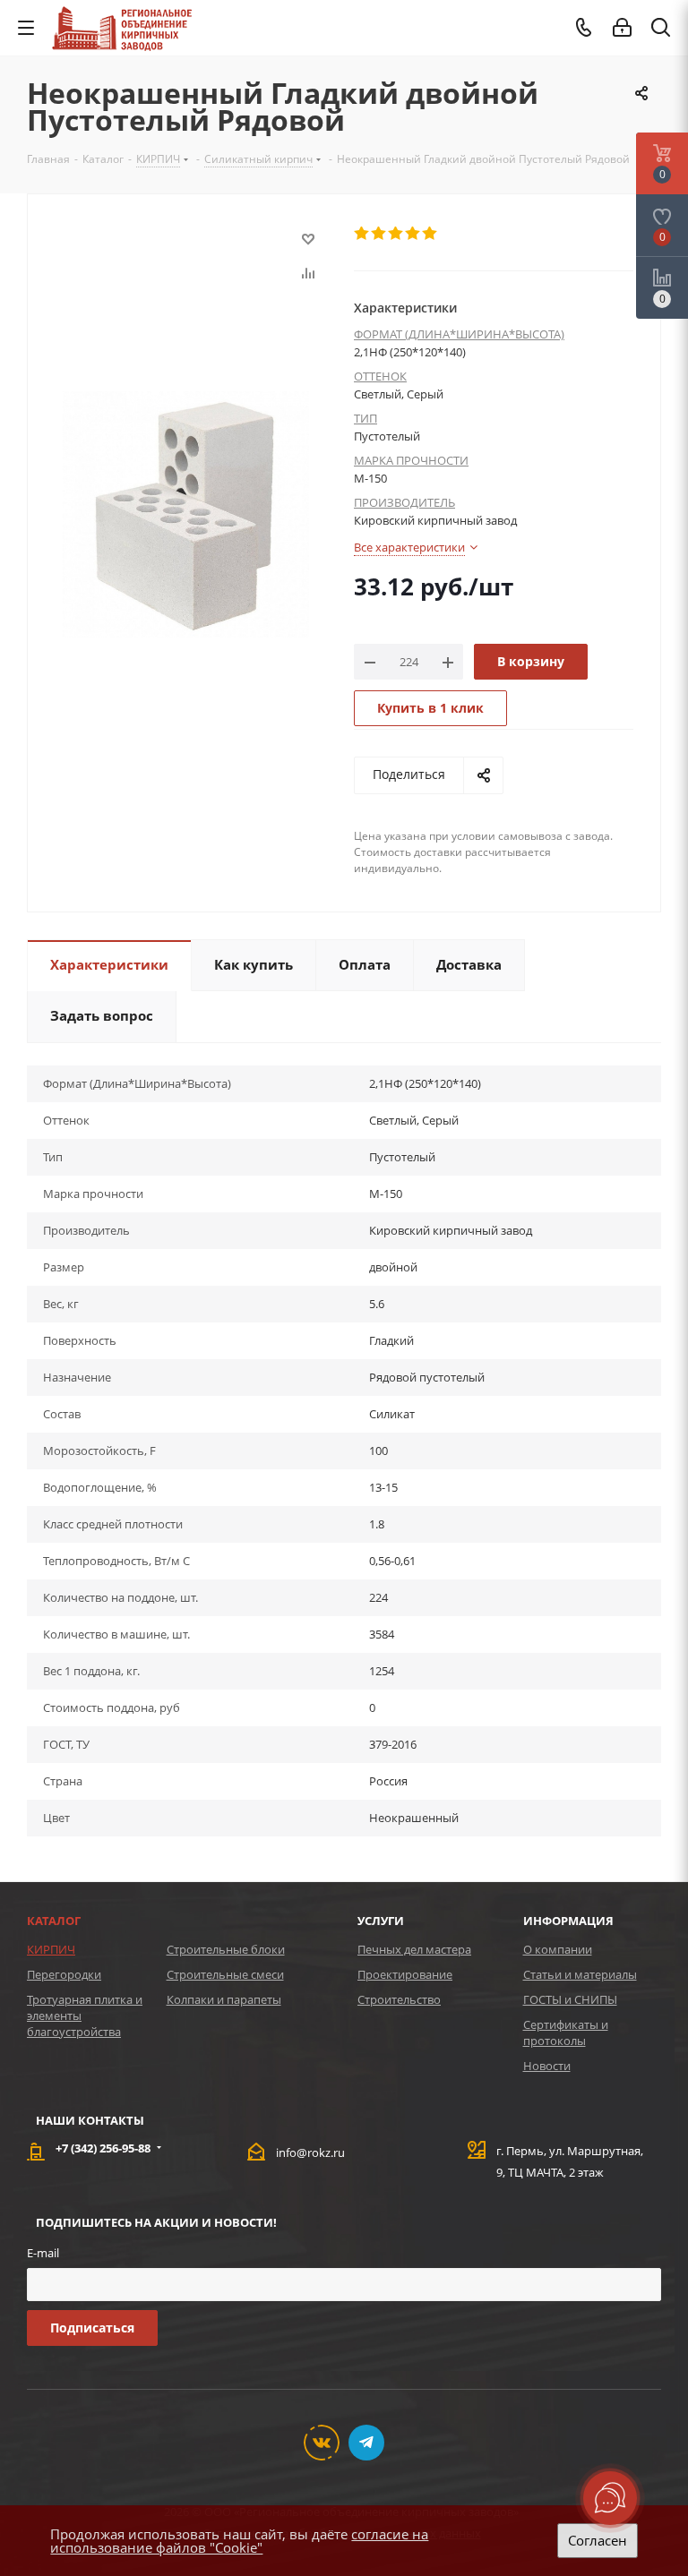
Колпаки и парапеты (224, 1999)
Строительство (399, 1999)
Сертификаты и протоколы (566, 2033)
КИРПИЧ (51, 1949)
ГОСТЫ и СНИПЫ (570, 1999)
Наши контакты (90, 2120)
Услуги (381, 1921)
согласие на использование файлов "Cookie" (239, 2541)
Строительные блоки (226, 1949)
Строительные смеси (225, 1974)
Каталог (54, 1921)
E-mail (43, 2253)
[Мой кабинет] (622, 28)
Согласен (598, 2540)
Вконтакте (322, 2443)
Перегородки (64, 1974)
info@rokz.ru (310, 2152)
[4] (413, 234)
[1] (362, 234)
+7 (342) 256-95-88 (103, 2148)
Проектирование (405, 1974)
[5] (430, 234)
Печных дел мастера (414, 1949)
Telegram (366, 2443)
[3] (396, 234)
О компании (558, 1949)
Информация (568, 1921)
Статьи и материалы (580, 1974)
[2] (379, 234)
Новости (547, 2066)
